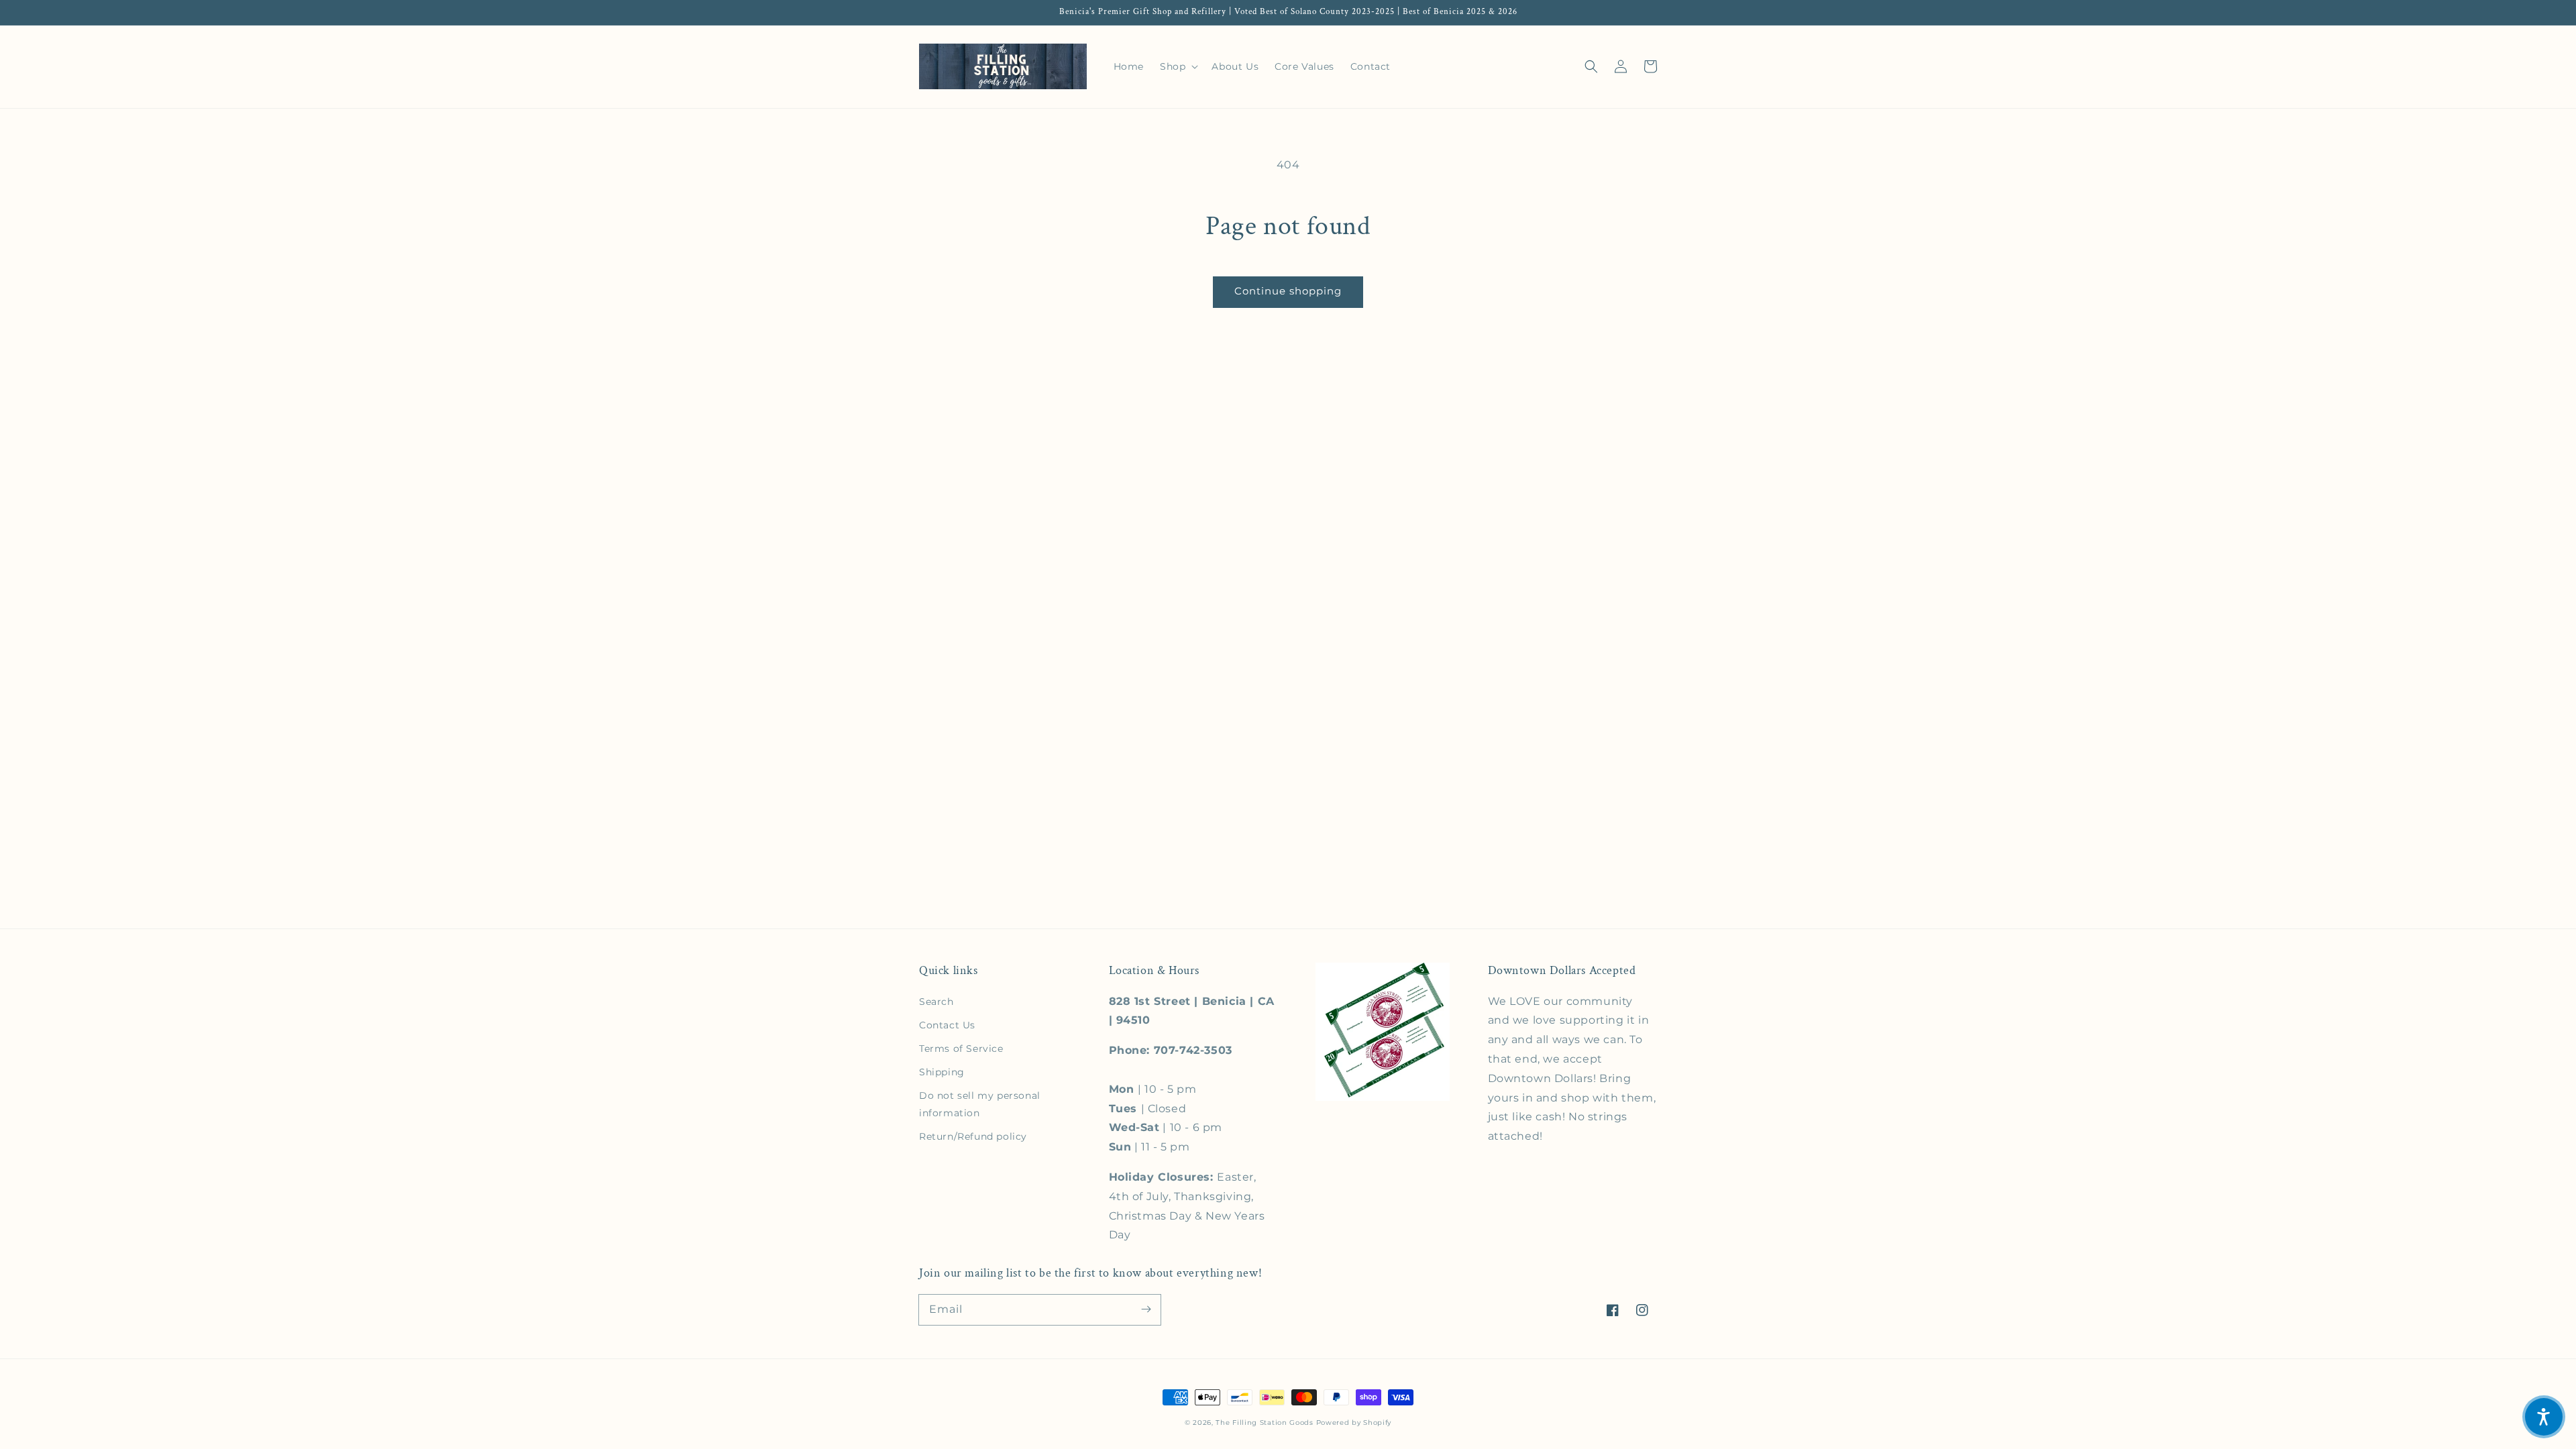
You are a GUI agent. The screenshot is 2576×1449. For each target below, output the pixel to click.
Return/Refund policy (973, 1136)
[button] (1591, 66)
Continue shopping (1288, 291)
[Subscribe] (1146, 1309)
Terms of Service (961, 1049)
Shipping (942, 1072)
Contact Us (947, 1025)
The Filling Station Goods (1265, 1423)
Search (936, 1002)
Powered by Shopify (1354, 1423)
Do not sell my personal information (980, 1104)
